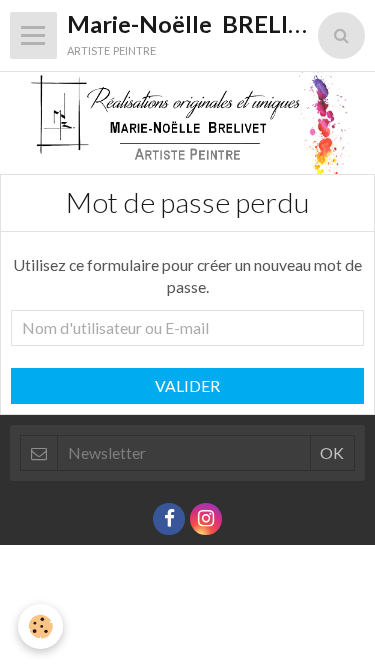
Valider (187, 385)
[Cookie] (40, 626)
